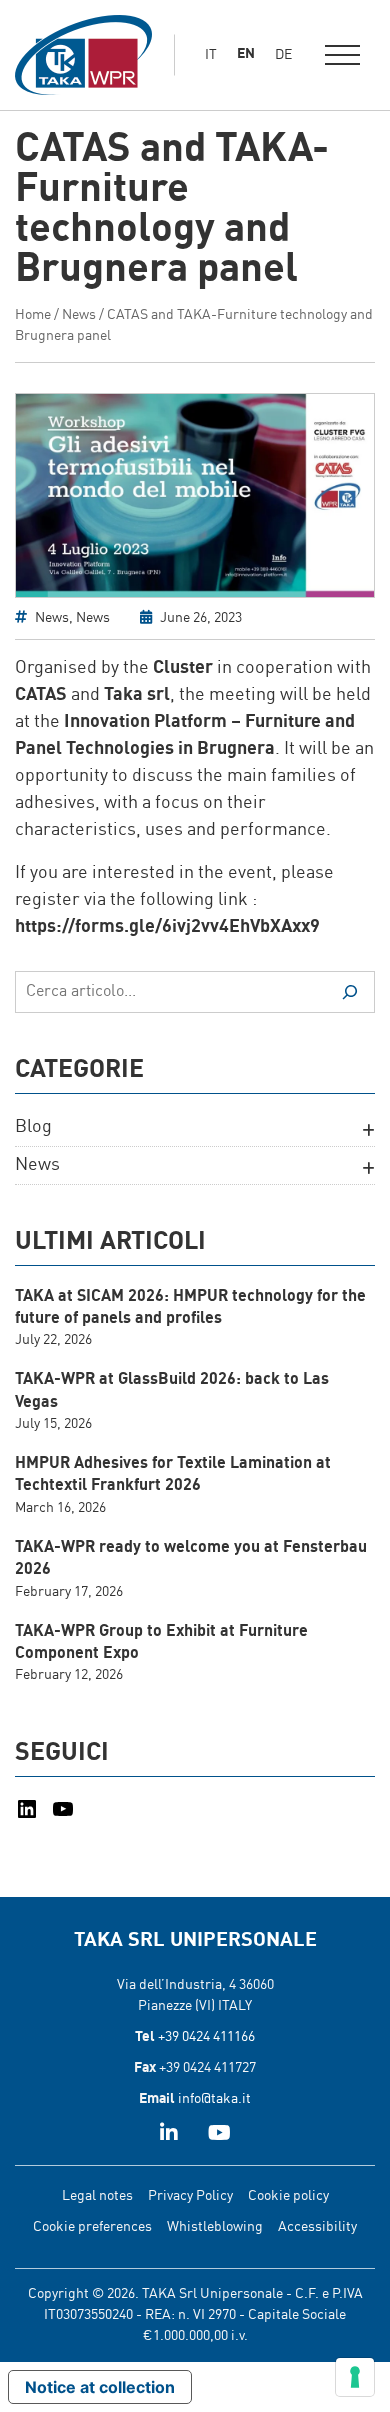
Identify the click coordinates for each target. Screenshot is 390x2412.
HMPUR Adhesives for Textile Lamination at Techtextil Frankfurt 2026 (173, 1475)
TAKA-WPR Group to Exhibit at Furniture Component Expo (161, 1643)
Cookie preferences (92, 2227)
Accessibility (317, 2227)
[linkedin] (169, 2135)
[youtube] (219, 2135)
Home (33, 315)
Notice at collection (100, 2387)
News (79, 315)
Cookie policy (288, 2196)
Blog (33, 1127)
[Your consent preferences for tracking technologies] (355, 2377)
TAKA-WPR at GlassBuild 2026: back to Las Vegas (172, 1391)
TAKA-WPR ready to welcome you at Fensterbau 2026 (191, 1559)
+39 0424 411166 (206, 2037)
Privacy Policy (190, 2196)
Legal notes (97, 2196)
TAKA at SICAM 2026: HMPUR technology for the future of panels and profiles (190, 1308)
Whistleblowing (215, 2227)
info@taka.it (214, 2099)
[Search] (350, 992)
